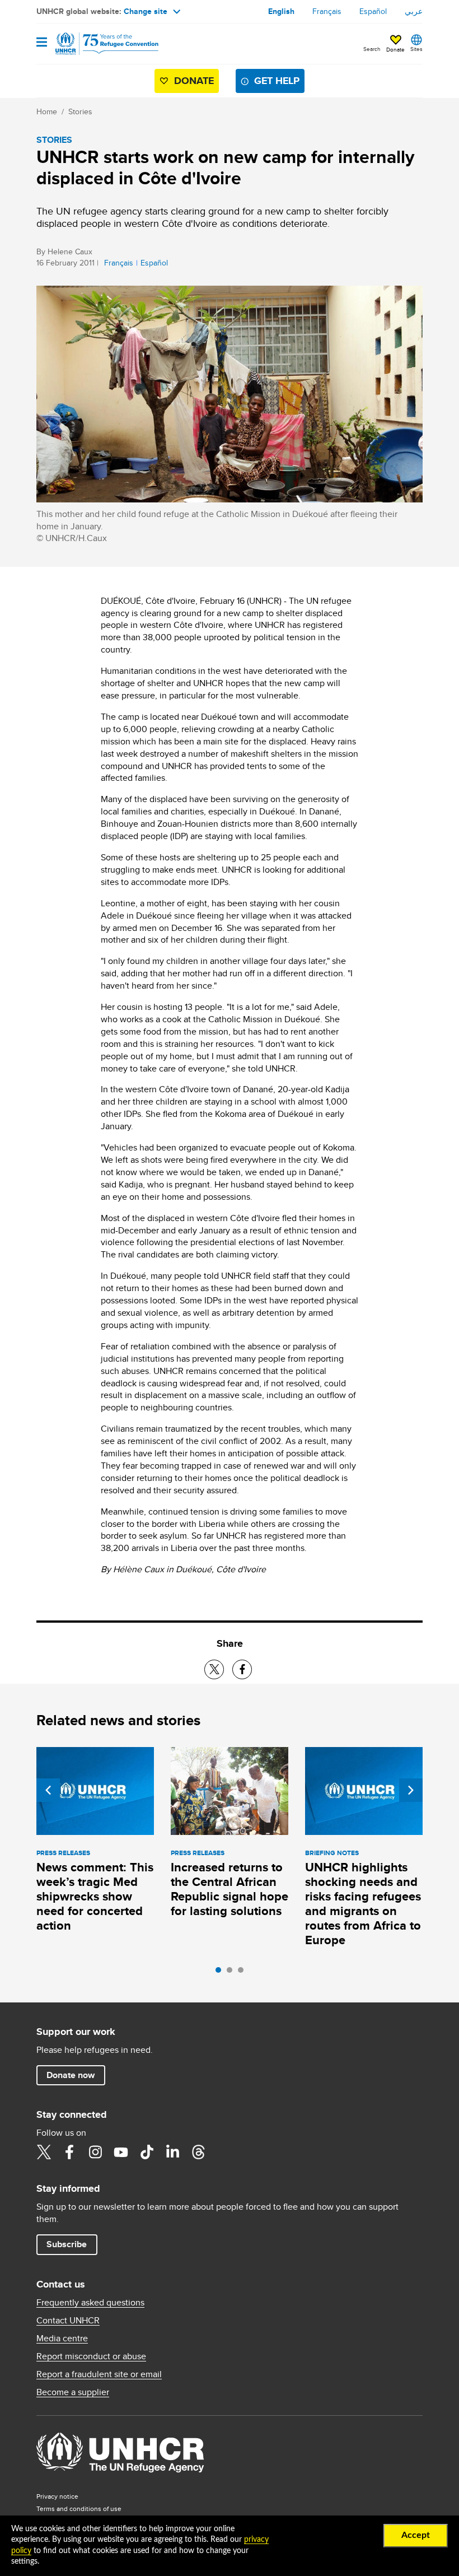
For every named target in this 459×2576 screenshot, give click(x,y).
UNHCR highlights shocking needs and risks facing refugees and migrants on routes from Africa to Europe (363, 1904)
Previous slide (48, 1790)
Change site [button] (146, 11)
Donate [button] (395, 49)
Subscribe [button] (67, 2244)
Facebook (69, 2152)
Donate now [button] (71, 2075)
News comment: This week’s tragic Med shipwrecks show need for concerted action (95, 1896)
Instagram (95, 2152)
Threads (198, 2152)
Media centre (62, 2339)
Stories (80, 111)
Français (327, 11)
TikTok (147, 2152)
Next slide (411, 1790)
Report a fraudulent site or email (99, 2374)
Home (47, 111)
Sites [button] (416, 49)
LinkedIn (172, 2152)
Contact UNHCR (68, 2321)
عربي (414, 11)
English (281, 11)
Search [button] (372, 49)
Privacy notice (57, 2496)
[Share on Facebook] (242, 1669)
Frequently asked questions (90, 2303)
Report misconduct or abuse (91, 2356)
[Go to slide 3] (243, 1973)
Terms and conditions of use (79, 2509)
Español (373, 11)
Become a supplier (73, 2392)
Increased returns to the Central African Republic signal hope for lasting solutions (230, 1889)
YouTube (121, 2152)
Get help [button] (277, 81)
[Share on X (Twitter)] (214, 1669)
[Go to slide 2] (232, 1973)
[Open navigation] (42, 43)
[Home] (93, 44)
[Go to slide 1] (221, 1973)
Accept (416, 2535)
